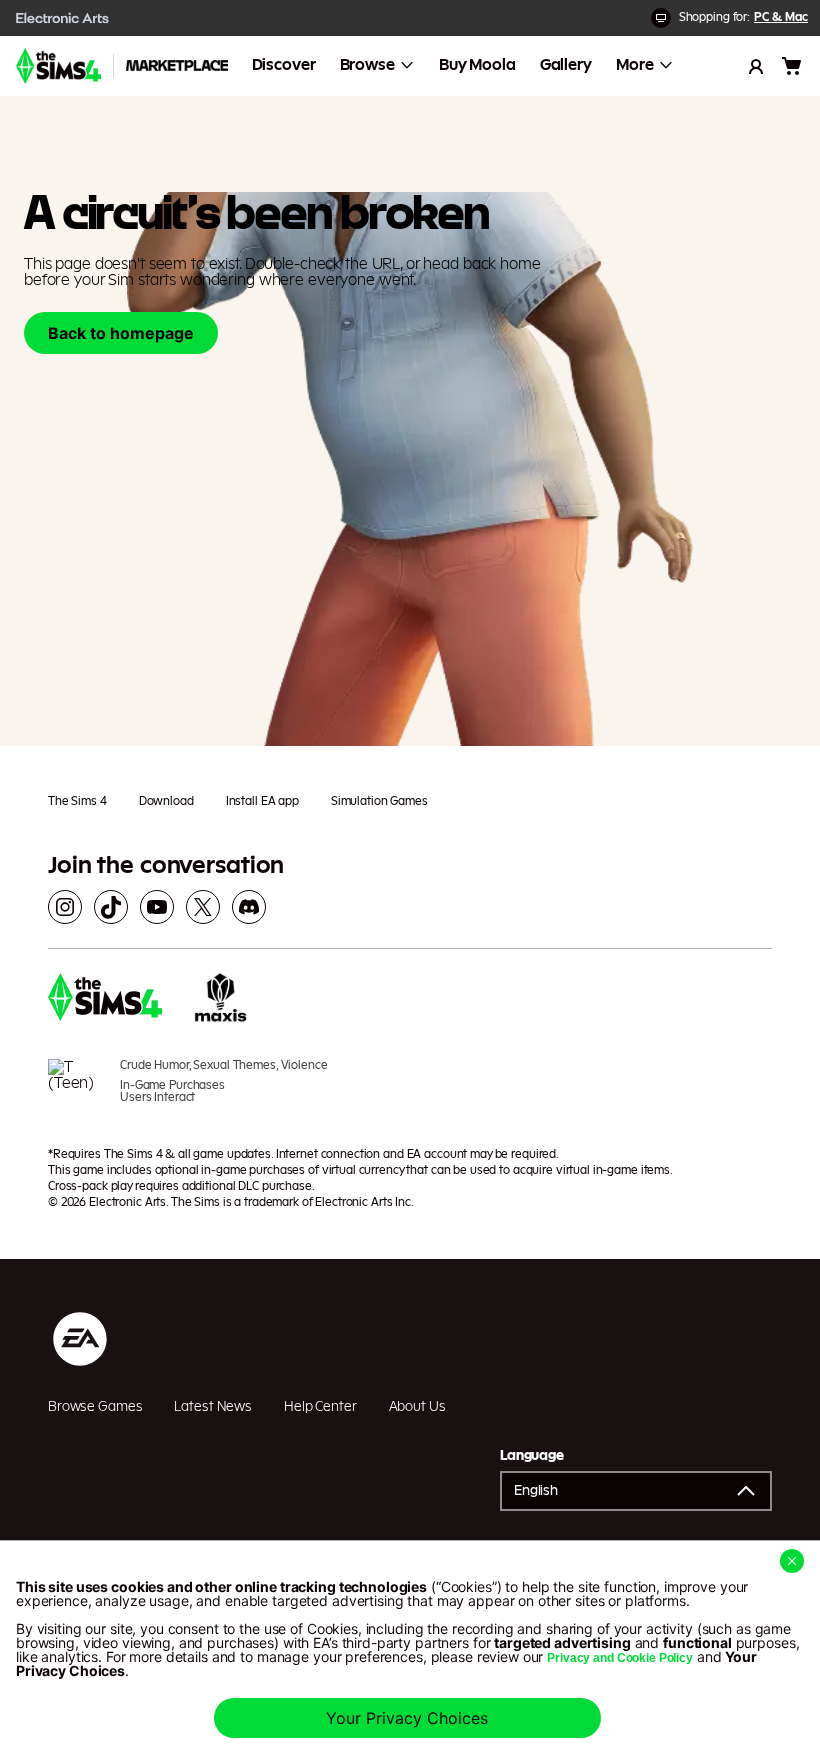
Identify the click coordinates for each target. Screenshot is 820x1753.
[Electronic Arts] (63, 18)
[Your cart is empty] (792, 66)
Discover (284, 65)
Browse (367, 65)
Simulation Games (379, 801)
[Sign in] (756, 66)
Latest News (213, 1407)
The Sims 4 (77, 801)
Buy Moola (477, 65)
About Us (417, 1407)
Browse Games (95, 1407)
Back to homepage (121, 333)
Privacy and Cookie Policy (620, 1658)
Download (166, 801)
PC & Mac (781, 17)
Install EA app (262, 801)
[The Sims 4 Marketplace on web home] (58, 66)
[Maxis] (221, 1000)
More (635, 65)
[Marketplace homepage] (177, 66)
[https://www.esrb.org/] (76, 1091)
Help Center (320, 1407)
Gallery (566, 65)
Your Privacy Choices (407, 1718)
